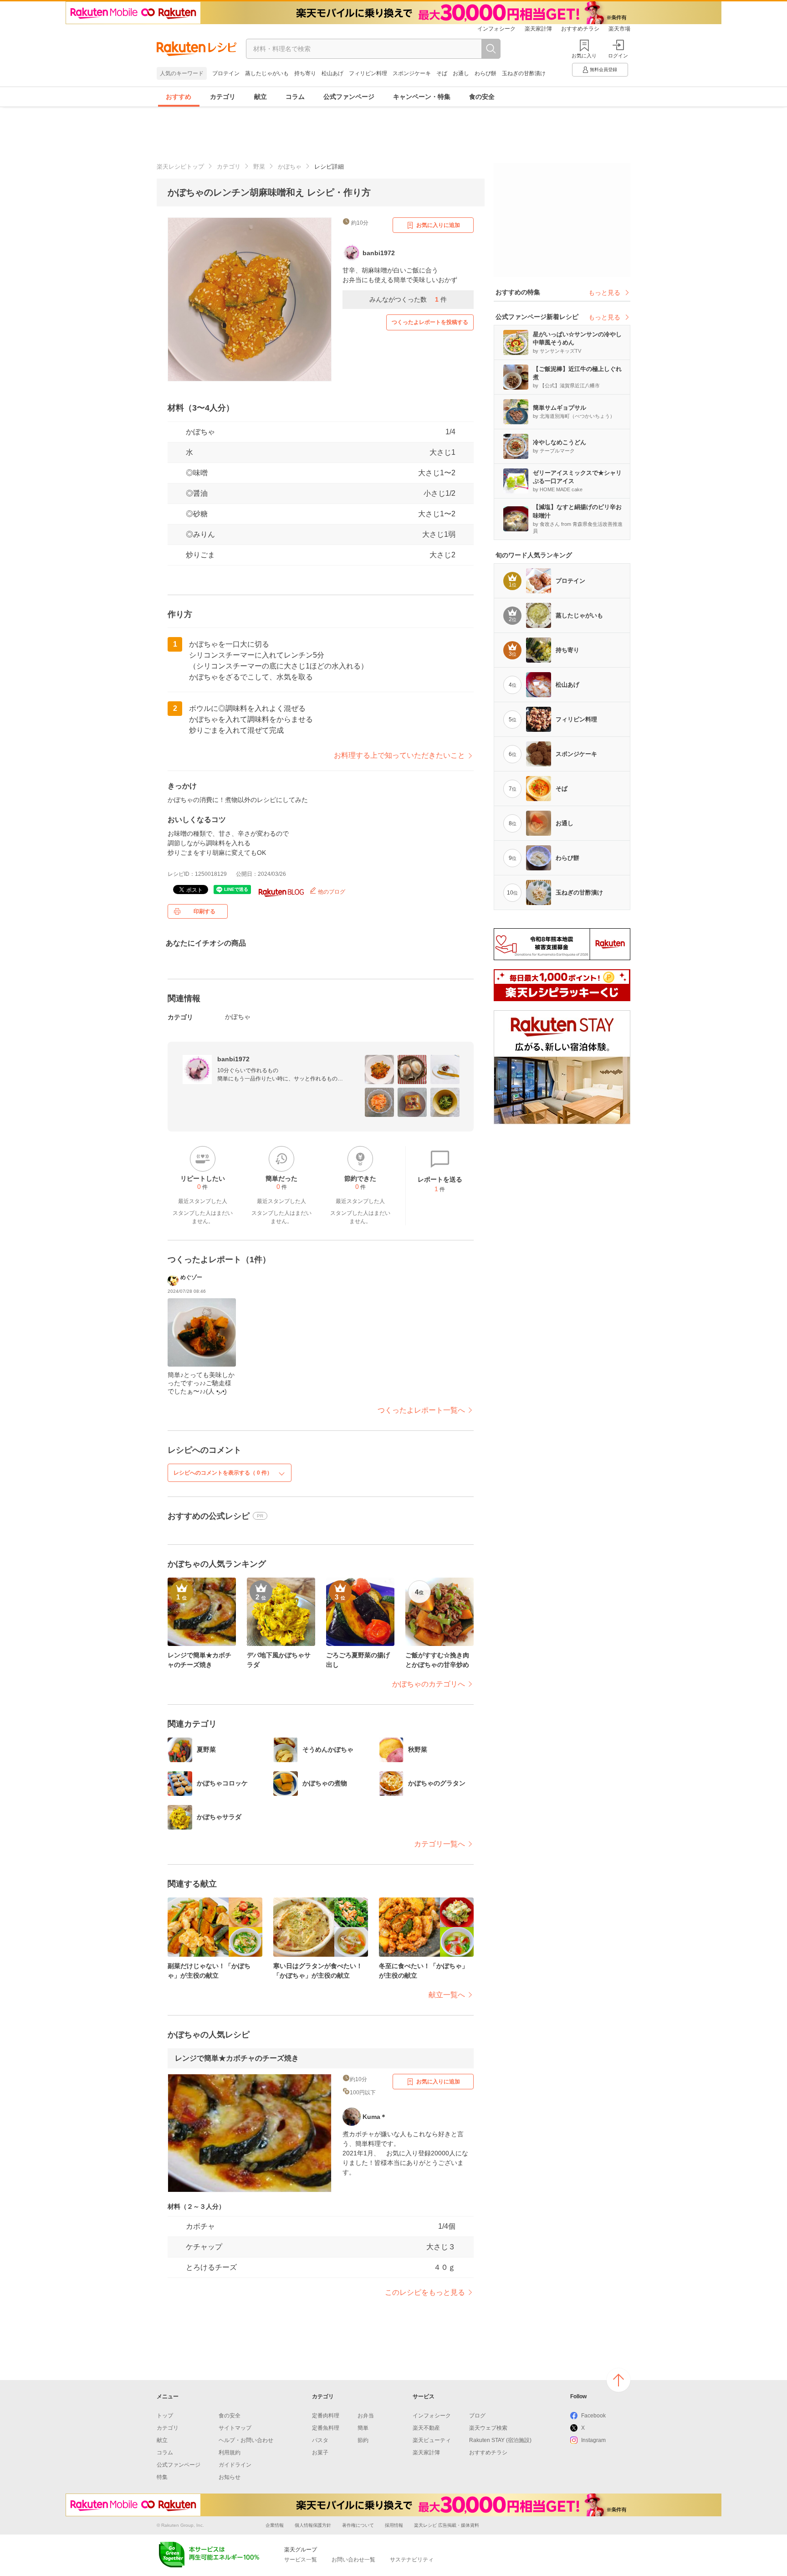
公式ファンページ (349, 97)
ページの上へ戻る (618, 2380)
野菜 (259, 167)
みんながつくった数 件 (408, 299)
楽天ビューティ (432, 2440)
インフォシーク (496, 29)
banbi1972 (233, 1059)
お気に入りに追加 (438, 225)
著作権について (358, 2525)
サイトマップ (235, 2428)
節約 (363, 2440)
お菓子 (320, 2453)
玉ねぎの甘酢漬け (524, 73)
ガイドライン (235, 2465)
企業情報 (275, 2525)
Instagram (593, 2440)
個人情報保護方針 (313, 2525)
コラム (295, 97)
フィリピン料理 (368, 73)
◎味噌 (197, 473)
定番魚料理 (326, 2428)
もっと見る (604, 293)
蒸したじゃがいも (267, 73)
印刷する (204, 911)
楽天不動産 (426, 2428)
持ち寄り (305, 73)
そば (442, 73)
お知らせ (230, 2477)
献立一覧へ (447, 1995)
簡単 (363, 2428)
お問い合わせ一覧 (353, 2560)
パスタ (320, 2440)
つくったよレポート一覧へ (421, 1410)
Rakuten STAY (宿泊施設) (500, 2440)
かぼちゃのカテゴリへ (429, 1684)
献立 (261, 97)
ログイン (618, 56)
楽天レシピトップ (180, 167)
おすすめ (179, 97)
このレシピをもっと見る (425, 2292)
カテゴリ (223, 97)
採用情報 (394, 2525)
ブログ (477, 2416)
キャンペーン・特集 (422, 97)
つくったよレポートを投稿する (430, 322)
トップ (165, 2416)
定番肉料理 (326, 2416)
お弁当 (366, 2416)
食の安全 (482, 97)
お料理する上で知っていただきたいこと (399, 755)
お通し (461, 73)
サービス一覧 (301, 2560)
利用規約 (230, 2453)
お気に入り (584, 56)
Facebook (593, 2416)
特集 (162, 2477)
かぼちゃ (290, 167)
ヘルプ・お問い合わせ (246, 2440)
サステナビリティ (412, 2560)
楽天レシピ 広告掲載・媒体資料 (447, 2525)
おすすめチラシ (580, 29)
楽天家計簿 (538, 29)
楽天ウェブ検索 (488, 2428)
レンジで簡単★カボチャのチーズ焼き (237, 2058)
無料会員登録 (603, 69)
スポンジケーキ (412, 73)
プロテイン (226, 73)
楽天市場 (619, 29)
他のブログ (331, 892)
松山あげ (332, 73)
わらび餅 (485, 73)
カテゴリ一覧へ (439, 1844)
